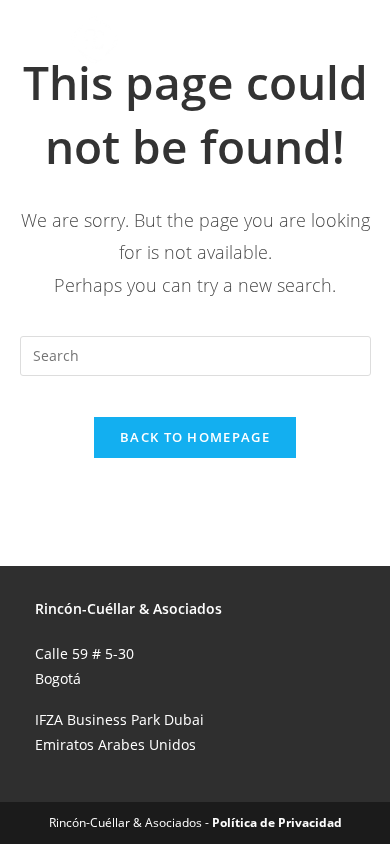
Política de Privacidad (277, 822)
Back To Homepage (195, 437)
